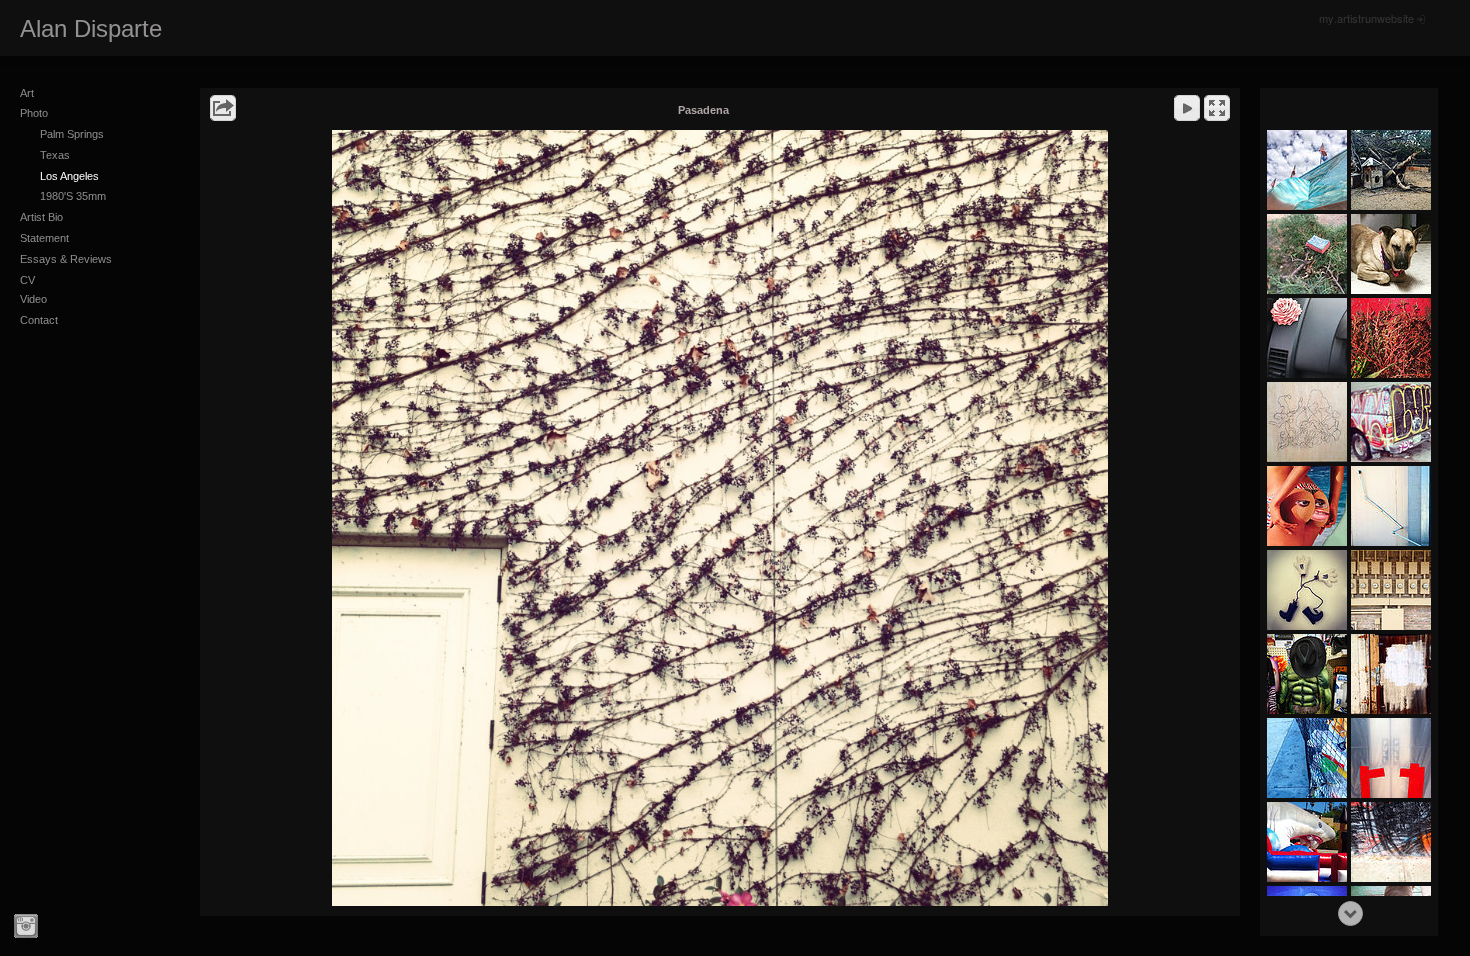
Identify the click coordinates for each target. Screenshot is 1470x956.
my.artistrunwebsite (1366, 18)
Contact (39, 320)
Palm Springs (72, 134)
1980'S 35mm (73, 196)
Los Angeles (69, 176)
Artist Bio (41, 217)
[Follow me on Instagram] (26, 926)
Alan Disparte (91, 28)
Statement (44, 238)
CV (27, 280)
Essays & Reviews (66, 259)
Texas (55, 155)
